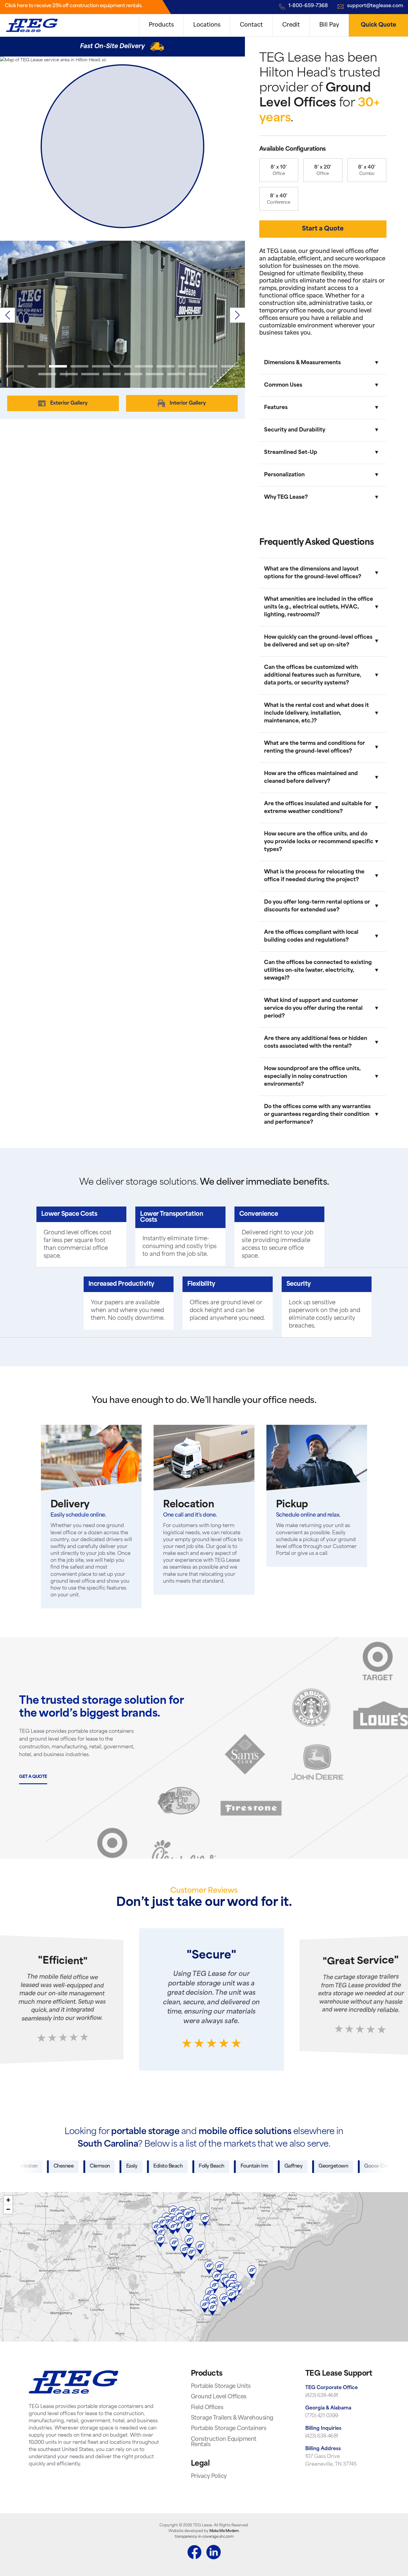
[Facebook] (194, 2553)
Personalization (284, 475)
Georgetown (286, 2166)
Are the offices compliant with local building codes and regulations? (311, 936)
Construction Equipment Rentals (224, 2442)
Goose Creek (332, 2166)
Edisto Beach (121, 2166)
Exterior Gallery (69, 403)
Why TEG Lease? (286, 497)
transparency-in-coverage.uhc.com (204, 2537)
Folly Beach (164, 2166)
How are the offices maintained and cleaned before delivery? (311, 778)
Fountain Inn (207, 2166)
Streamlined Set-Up (291, 453)
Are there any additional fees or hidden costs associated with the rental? (316, 1043)
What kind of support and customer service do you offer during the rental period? (313, 1008)
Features (276, 408)
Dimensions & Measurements (302, 363)
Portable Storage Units (221, 2387)
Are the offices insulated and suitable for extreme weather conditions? (318, 808)
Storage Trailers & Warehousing (232, 2418)
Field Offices (207, 2408)
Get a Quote (33, 1777)
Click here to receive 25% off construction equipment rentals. (74, 6)
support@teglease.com (375, 6)
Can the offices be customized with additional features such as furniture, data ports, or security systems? (313, 675)
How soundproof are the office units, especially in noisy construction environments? (312, 1077)
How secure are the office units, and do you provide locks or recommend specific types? (319, 842)
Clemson (53, 2166)
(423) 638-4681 (322, 2396)
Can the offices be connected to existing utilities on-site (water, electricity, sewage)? (318, 970)
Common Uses (283, 385)
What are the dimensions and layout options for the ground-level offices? (313, 573)
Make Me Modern (224, 2531)
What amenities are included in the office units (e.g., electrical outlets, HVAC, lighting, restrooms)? (319, 607)
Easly (85, 2166)
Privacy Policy (209, 2477)
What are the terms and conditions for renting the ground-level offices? (315, 747)
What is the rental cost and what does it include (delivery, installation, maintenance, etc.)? (316, 713)
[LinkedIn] (214, 2553)
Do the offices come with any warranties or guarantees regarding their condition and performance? (317, 1115)
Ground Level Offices (219, 2397)
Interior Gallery (188, 403)
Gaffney (246, 2166)
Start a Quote (323, 229)
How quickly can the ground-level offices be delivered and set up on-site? (318, 641)
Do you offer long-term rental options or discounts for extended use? (317, 906)
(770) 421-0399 (322, 2416)
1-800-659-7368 (308, 6)
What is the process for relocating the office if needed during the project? (314, 876)
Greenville (374, 2166)
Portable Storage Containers (229, 2429)
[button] (237, 315)
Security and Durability (295, 430)
